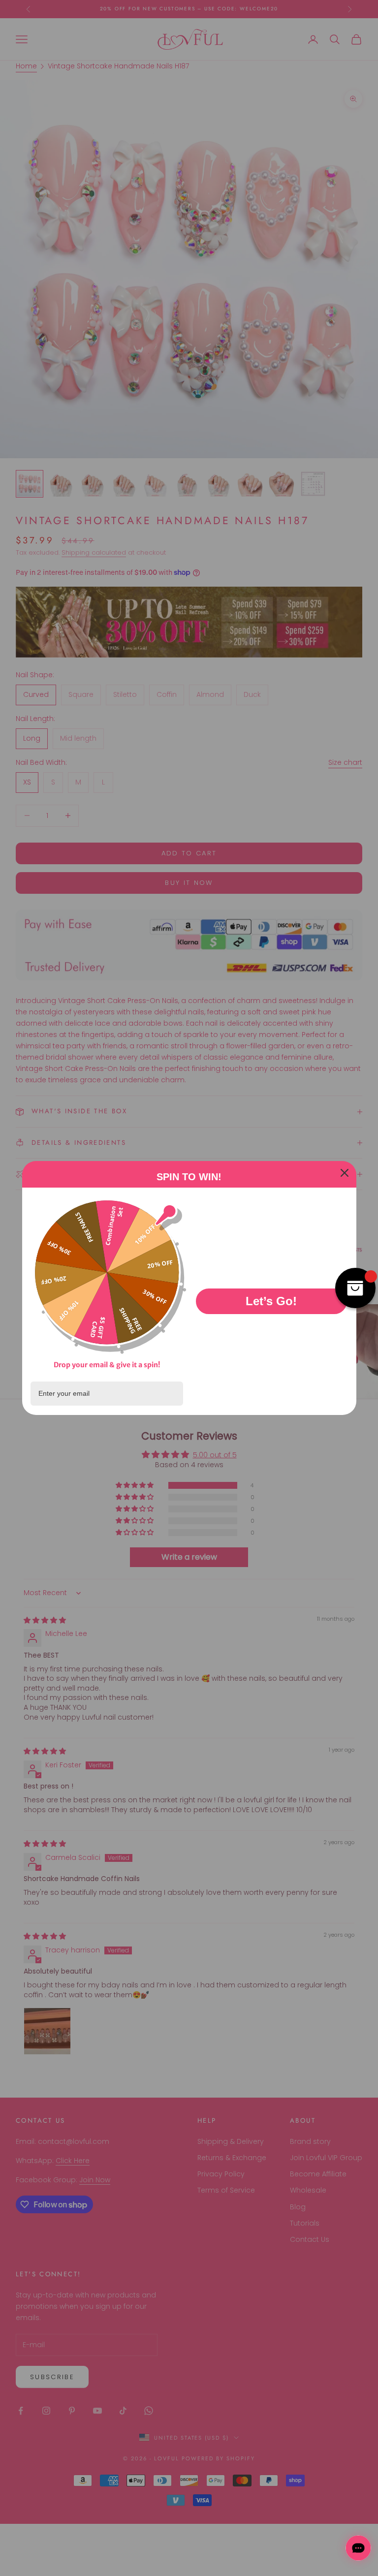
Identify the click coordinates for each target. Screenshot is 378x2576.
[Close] (345, 1173)
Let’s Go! (271, 1301)
